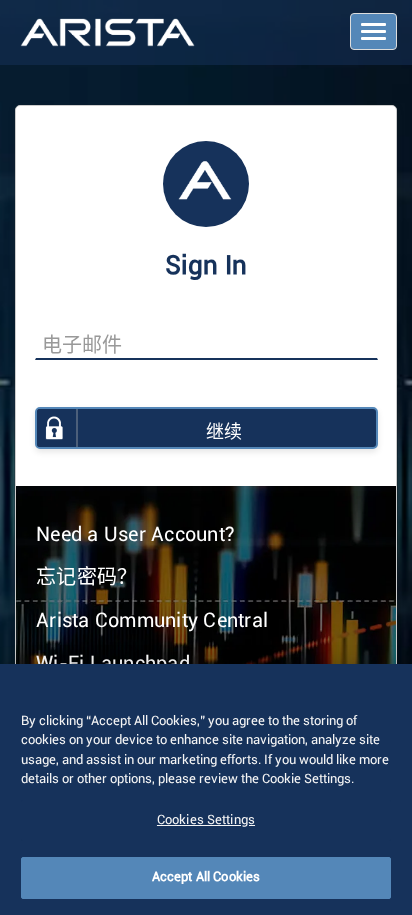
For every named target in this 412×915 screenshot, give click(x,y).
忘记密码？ (86, 578)
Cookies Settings (206, 820)
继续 (224, 433)
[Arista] (107, 34)
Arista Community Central (152, 621)
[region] (206, 789)
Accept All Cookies (206, 877)
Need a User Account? (135, 535)
